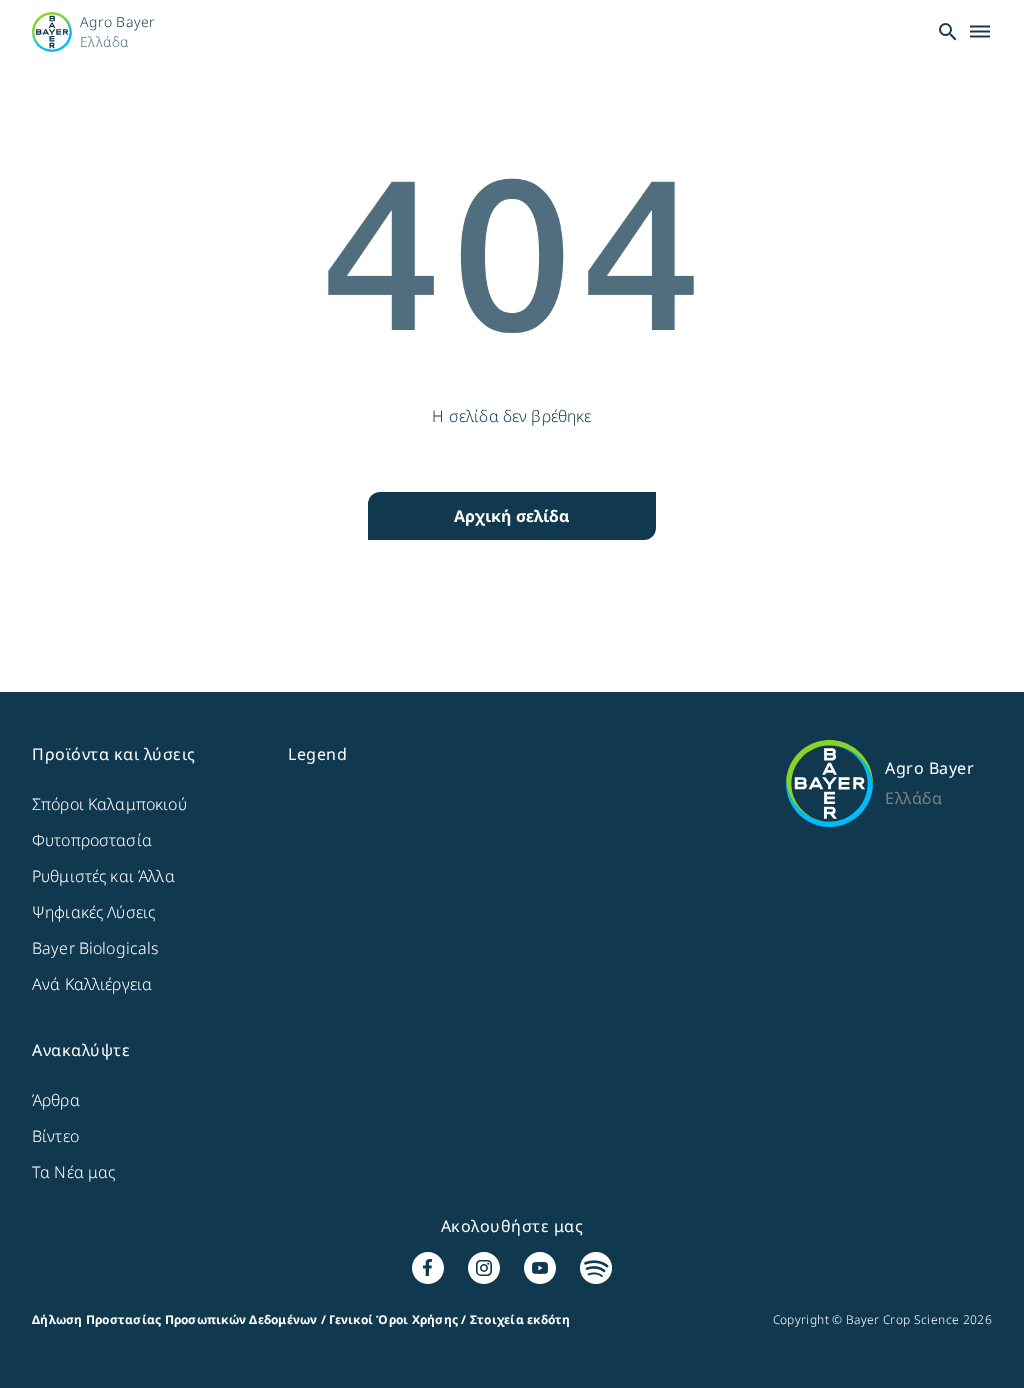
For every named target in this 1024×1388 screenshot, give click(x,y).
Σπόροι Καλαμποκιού (109, 804)
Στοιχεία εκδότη (520, 1319)
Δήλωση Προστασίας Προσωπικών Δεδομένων (175, 1319)
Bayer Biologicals (96, 948)
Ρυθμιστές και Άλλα (103, 876)
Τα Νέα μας (74, 1172)
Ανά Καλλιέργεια (92, 984)
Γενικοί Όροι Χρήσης (393, 1319)
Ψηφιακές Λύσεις (93, 912)
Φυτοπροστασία (92, 840)
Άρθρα (56, 1100)
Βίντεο (55, 1136)
